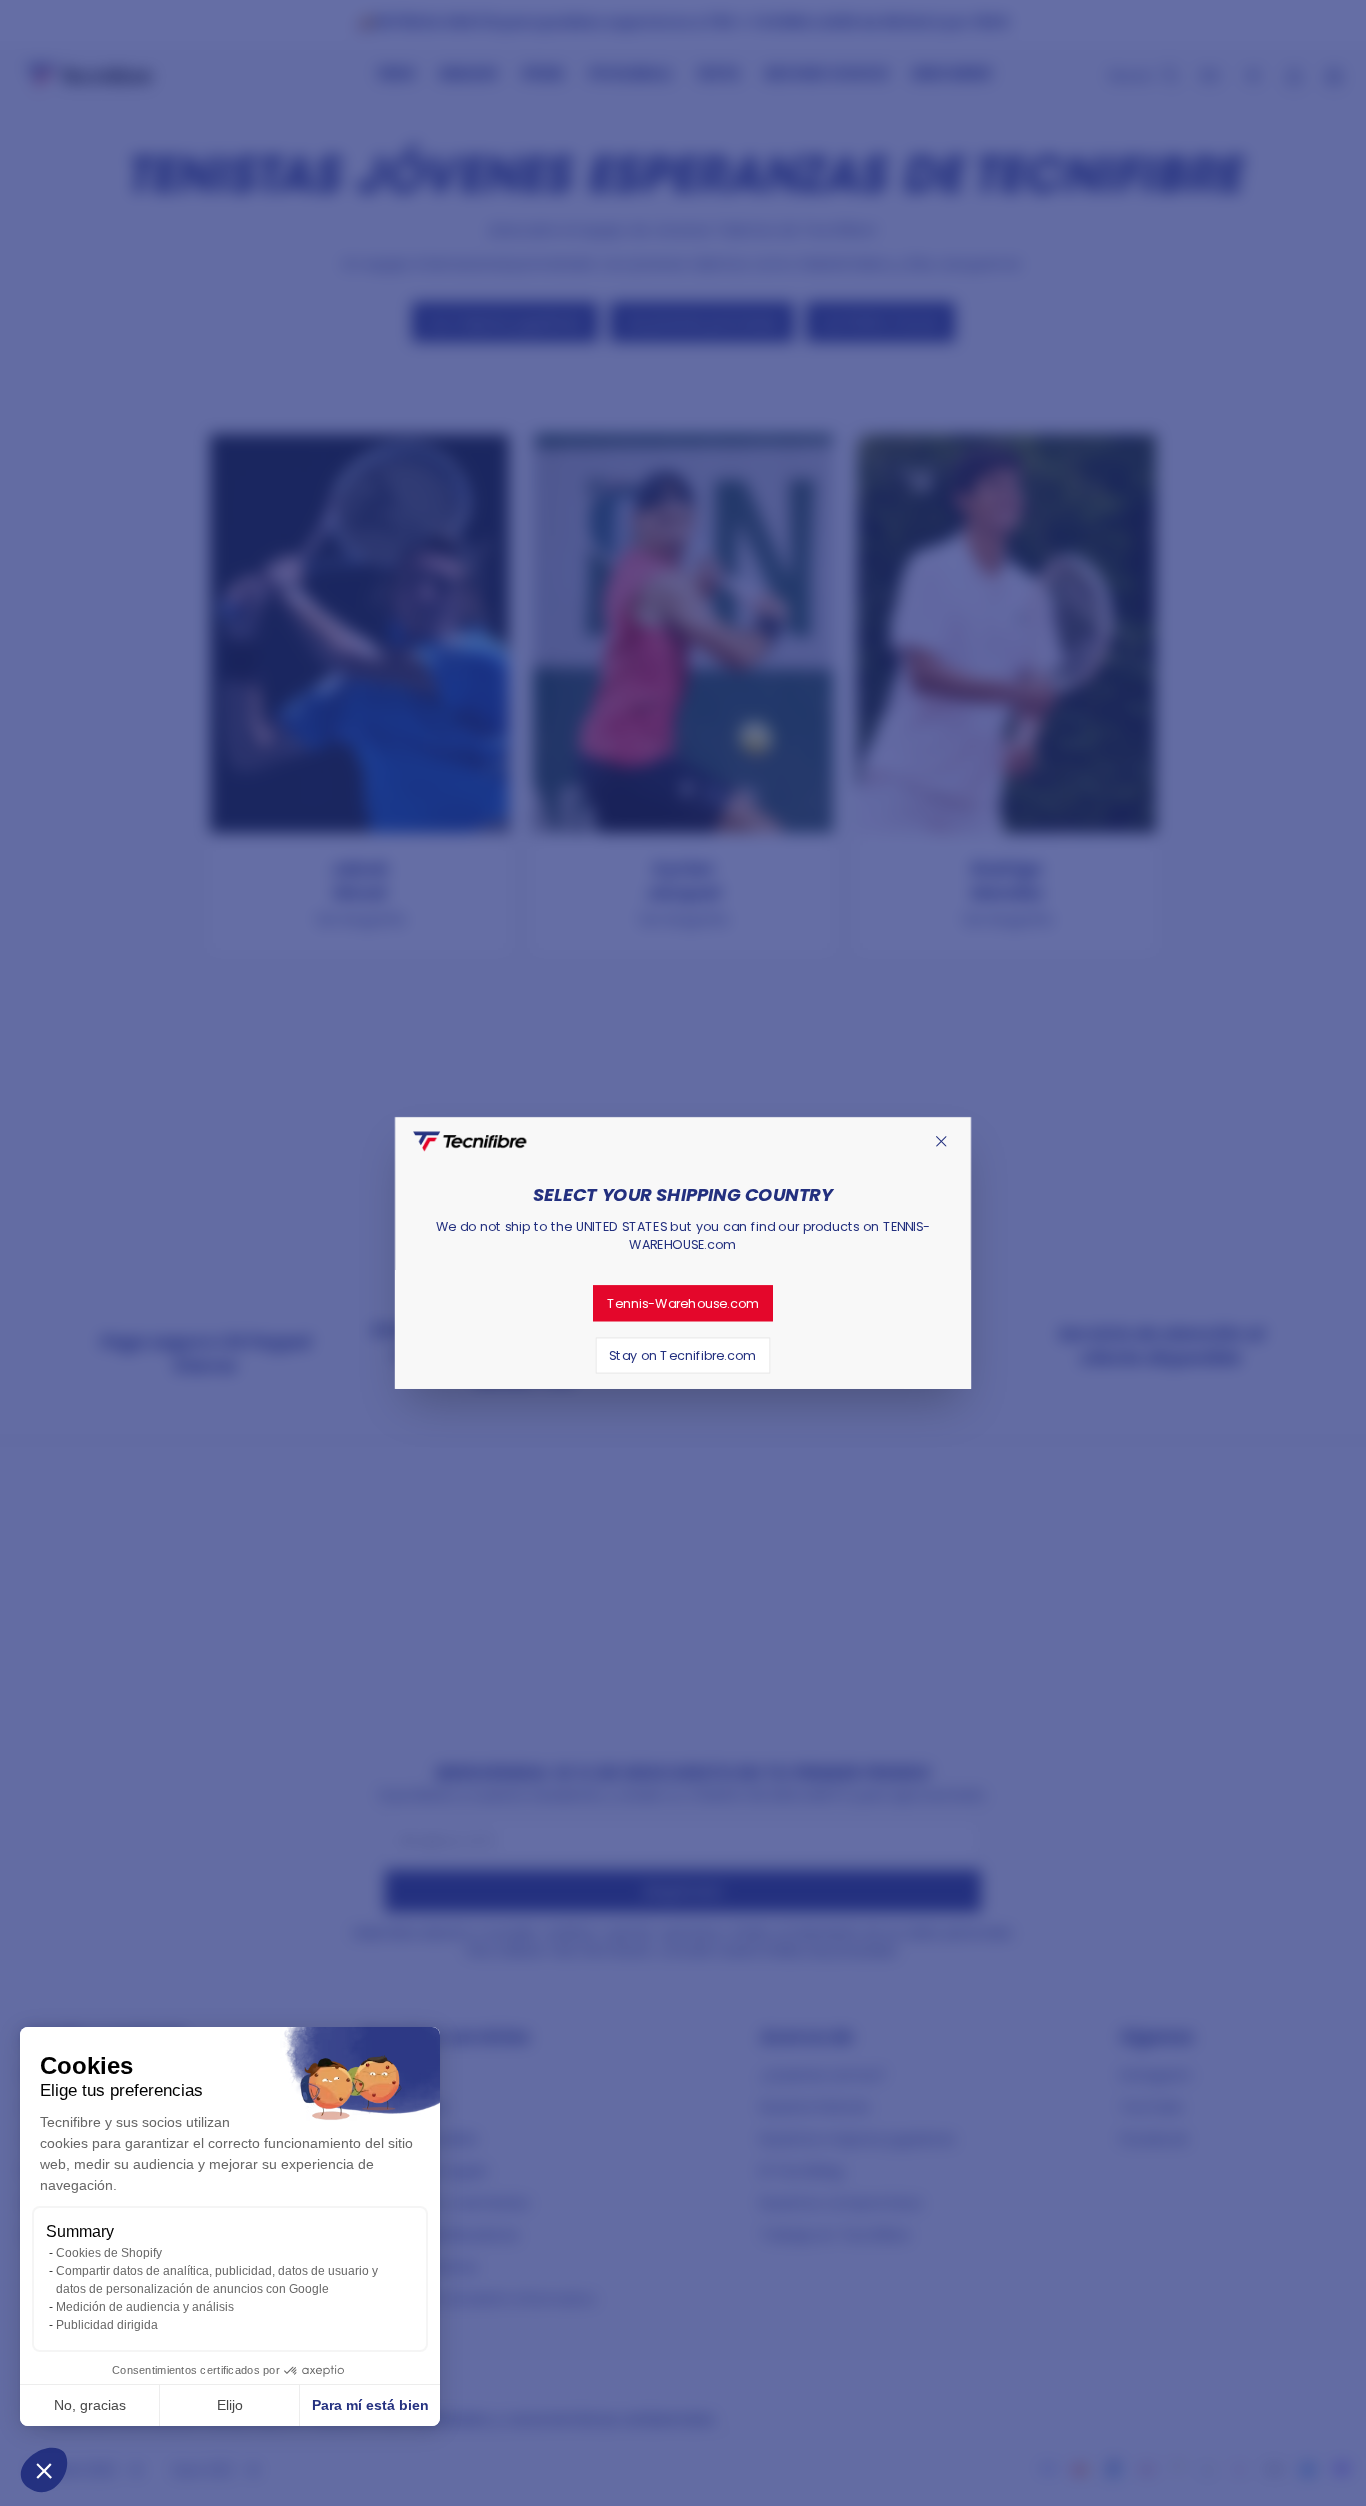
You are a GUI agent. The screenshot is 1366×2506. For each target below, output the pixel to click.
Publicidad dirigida (107, 2325)
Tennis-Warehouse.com (683, 1303)
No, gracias (90, 2405)
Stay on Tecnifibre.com (683, 1355)
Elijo (230, 2405)
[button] (44, 2470)
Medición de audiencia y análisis (145, 2307)
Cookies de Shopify (109, 2253)
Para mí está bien (370, 2405)
